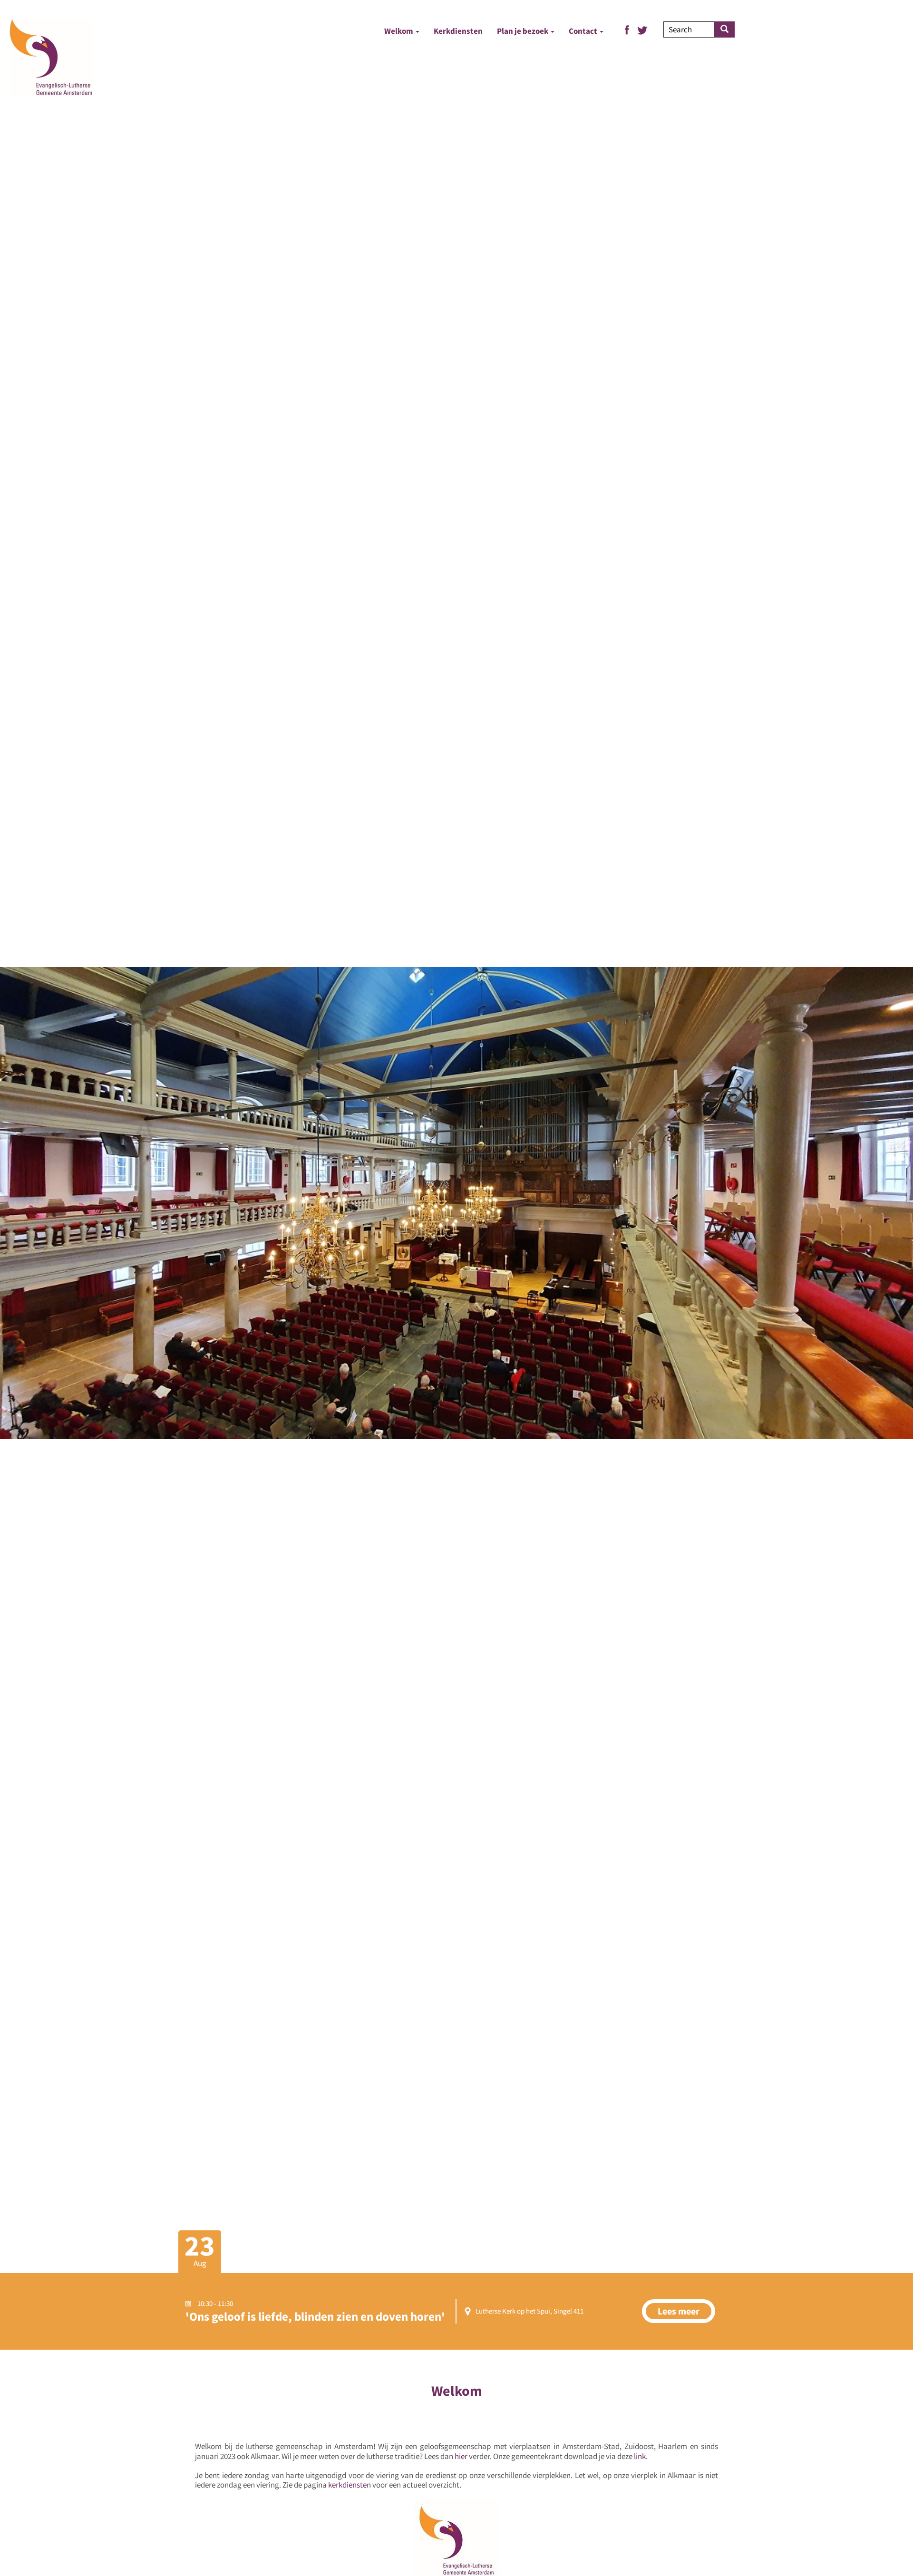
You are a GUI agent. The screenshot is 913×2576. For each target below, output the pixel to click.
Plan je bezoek (523, 31)
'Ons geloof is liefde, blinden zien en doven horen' (315, 2316)
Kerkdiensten (458, 31)
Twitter (643, 30)
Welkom (399, 31)
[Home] (51, 57)
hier (461, 2456)
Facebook (627, 30)
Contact (584, 31)
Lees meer (679, 2311)
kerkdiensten (350, 2485)
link (640, 2456)
